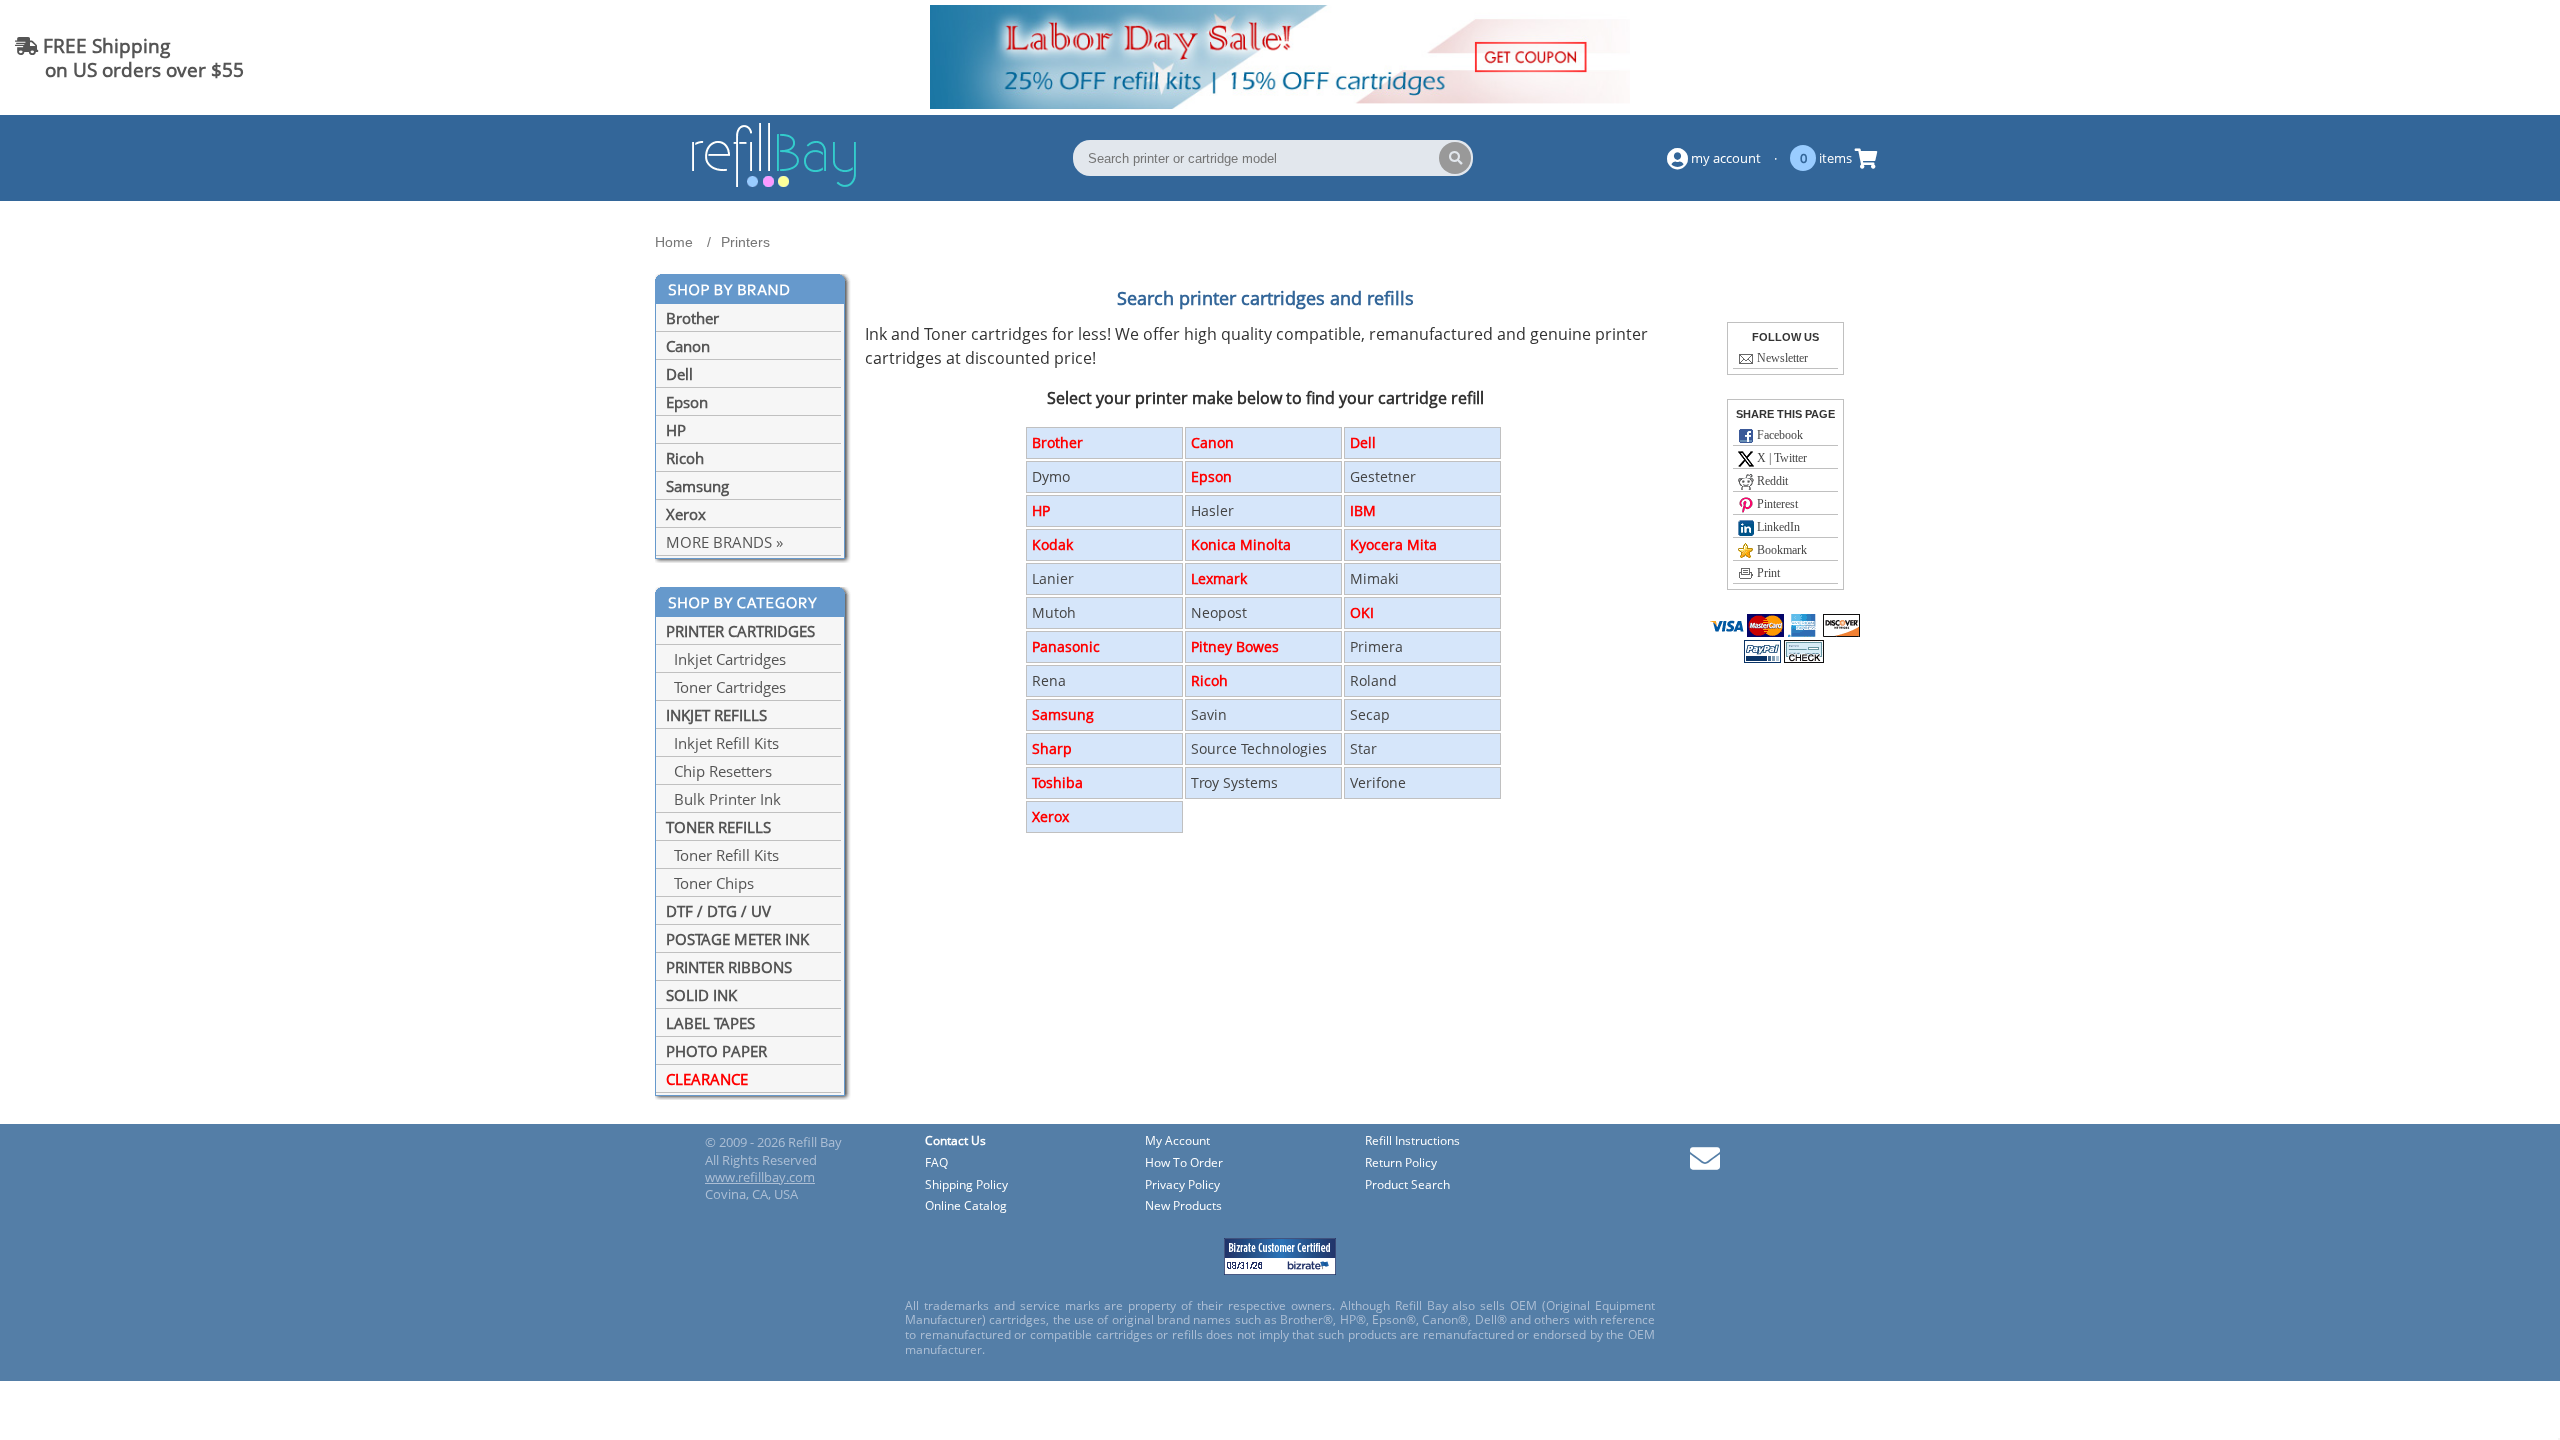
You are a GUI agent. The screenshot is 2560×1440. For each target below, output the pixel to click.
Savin (1209, 714)
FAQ (936, 1163)
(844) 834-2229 (2473, 57)
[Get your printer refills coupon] (1280, 103)
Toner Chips (710, 883)
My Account (1177, 1141)
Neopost (1219, 612)
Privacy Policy (1182, 1185)
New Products (1183, 1206)
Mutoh (1054, 612)
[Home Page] (774, 184)
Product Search (1407, 1185)
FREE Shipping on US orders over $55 (129, 57)
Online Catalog (966, 1206)
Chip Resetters (719, 771)
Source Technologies (1259, 748)
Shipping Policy (966, 1185)
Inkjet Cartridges (726, 659)
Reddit (1771, 481)
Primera (1376, 646)
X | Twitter (1780, 458)
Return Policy (1401, 1163)
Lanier (1053, 578)
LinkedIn (1777, 527)
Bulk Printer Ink (723, 799)
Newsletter (1781, 358)
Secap (1370, 714)
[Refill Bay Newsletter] (1705, 1165)
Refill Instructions (1412, 1141)
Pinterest (1776, 504)
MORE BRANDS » (724, 542)
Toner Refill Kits (722, 855)
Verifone (1378, 782)
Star (1363, 748)
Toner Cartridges (726, 687)
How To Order (1184, 1163)
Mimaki (1374, 578)
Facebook (1778, 435)
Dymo (1051, 476)
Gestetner (1383, 476)
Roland (1373, 680)
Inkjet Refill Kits (722, 743)
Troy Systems (1234, 782)
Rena (1049, 680)
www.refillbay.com (760, 1177)
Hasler (1212, 510)
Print (1767, 573)
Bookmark (1780, 550)
